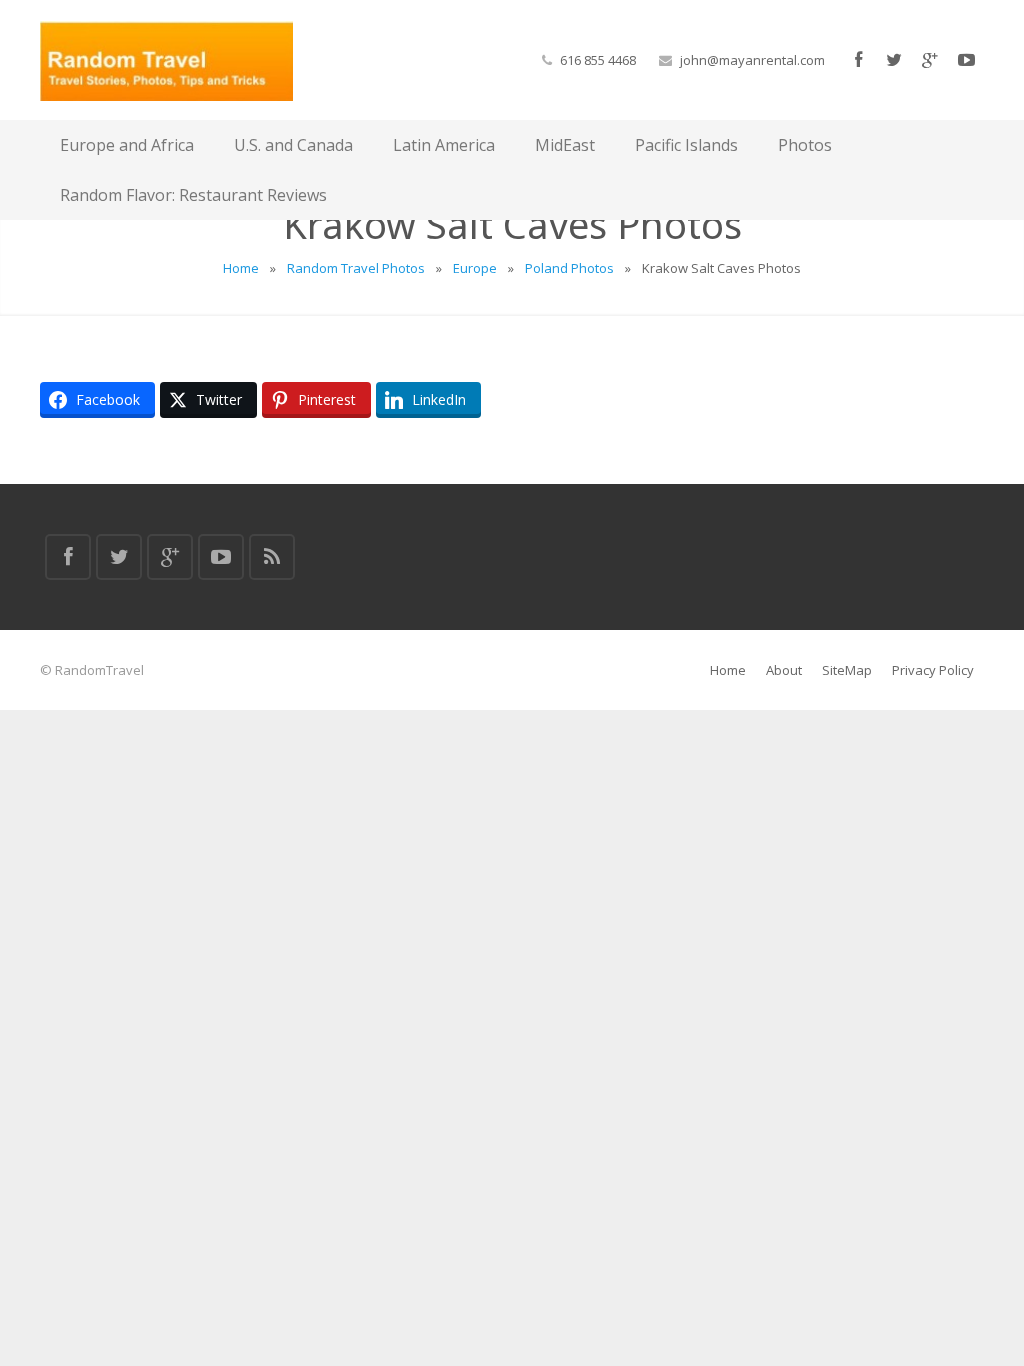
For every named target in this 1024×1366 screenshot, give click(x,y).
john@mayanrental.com (752, 60)
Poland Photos (569, 268)
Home (241, 268)
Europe (475, 268)
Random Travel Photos (356, 268)
